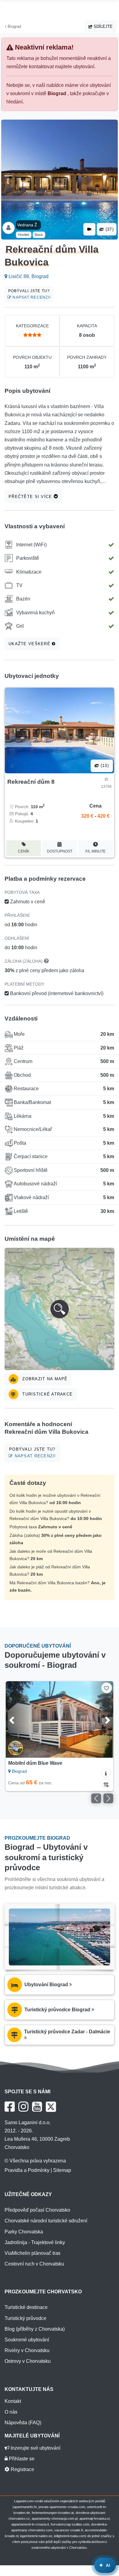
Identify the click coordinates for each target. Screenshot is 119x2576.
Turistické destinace (26, 2307)
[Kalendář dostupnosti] (106, 1784)
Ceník (24, 851)
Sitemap (62, 2170)
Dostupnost (60, 851)
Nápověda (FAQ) (23, 2423)
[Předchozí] (18, 1719)
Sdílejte (103, 26)
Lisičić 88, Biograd (28, 276)
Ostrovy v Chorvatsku (28, 2361)
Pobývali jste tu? (30, 294)
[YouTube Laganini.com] (37, 2107)
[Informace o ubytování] (106, 1773)
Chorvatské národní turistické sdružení (46, 2221)
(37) (109, 229)
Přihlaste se (21, 2459)
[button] (60, 1309)
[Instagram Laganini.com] (23, 2107)
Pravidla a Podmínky (27, 2170)
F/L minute (96, 851)
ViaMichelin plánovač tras (32, 2253)
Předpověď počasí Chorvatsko (37, 2210)
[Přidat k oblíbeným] (107, 1688)
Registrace (22, 2469)
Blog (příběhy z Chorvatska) (35, 2329)
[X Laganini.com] (51, 2107)
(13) (104, 766)
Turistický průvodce (25, 2318)
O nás (11, 2412)
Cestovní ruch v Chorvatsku (34, 2264)
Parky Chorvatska (24, 2232)
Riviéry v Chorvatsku (27, 2350)
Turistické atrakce (47, 1394)
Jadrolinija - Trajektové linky (35, 2242)
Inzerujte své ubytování (35, 2448)
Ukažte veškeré (30, 644)
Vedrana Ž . (28, 225)
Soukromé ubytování (27, 2340)
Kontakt (13, 2401)
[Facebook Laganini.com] (10, 2107)
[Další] (101, 1719)
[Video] (89, 229)
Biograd (14, 26)
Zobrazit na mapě (44, 1379)
